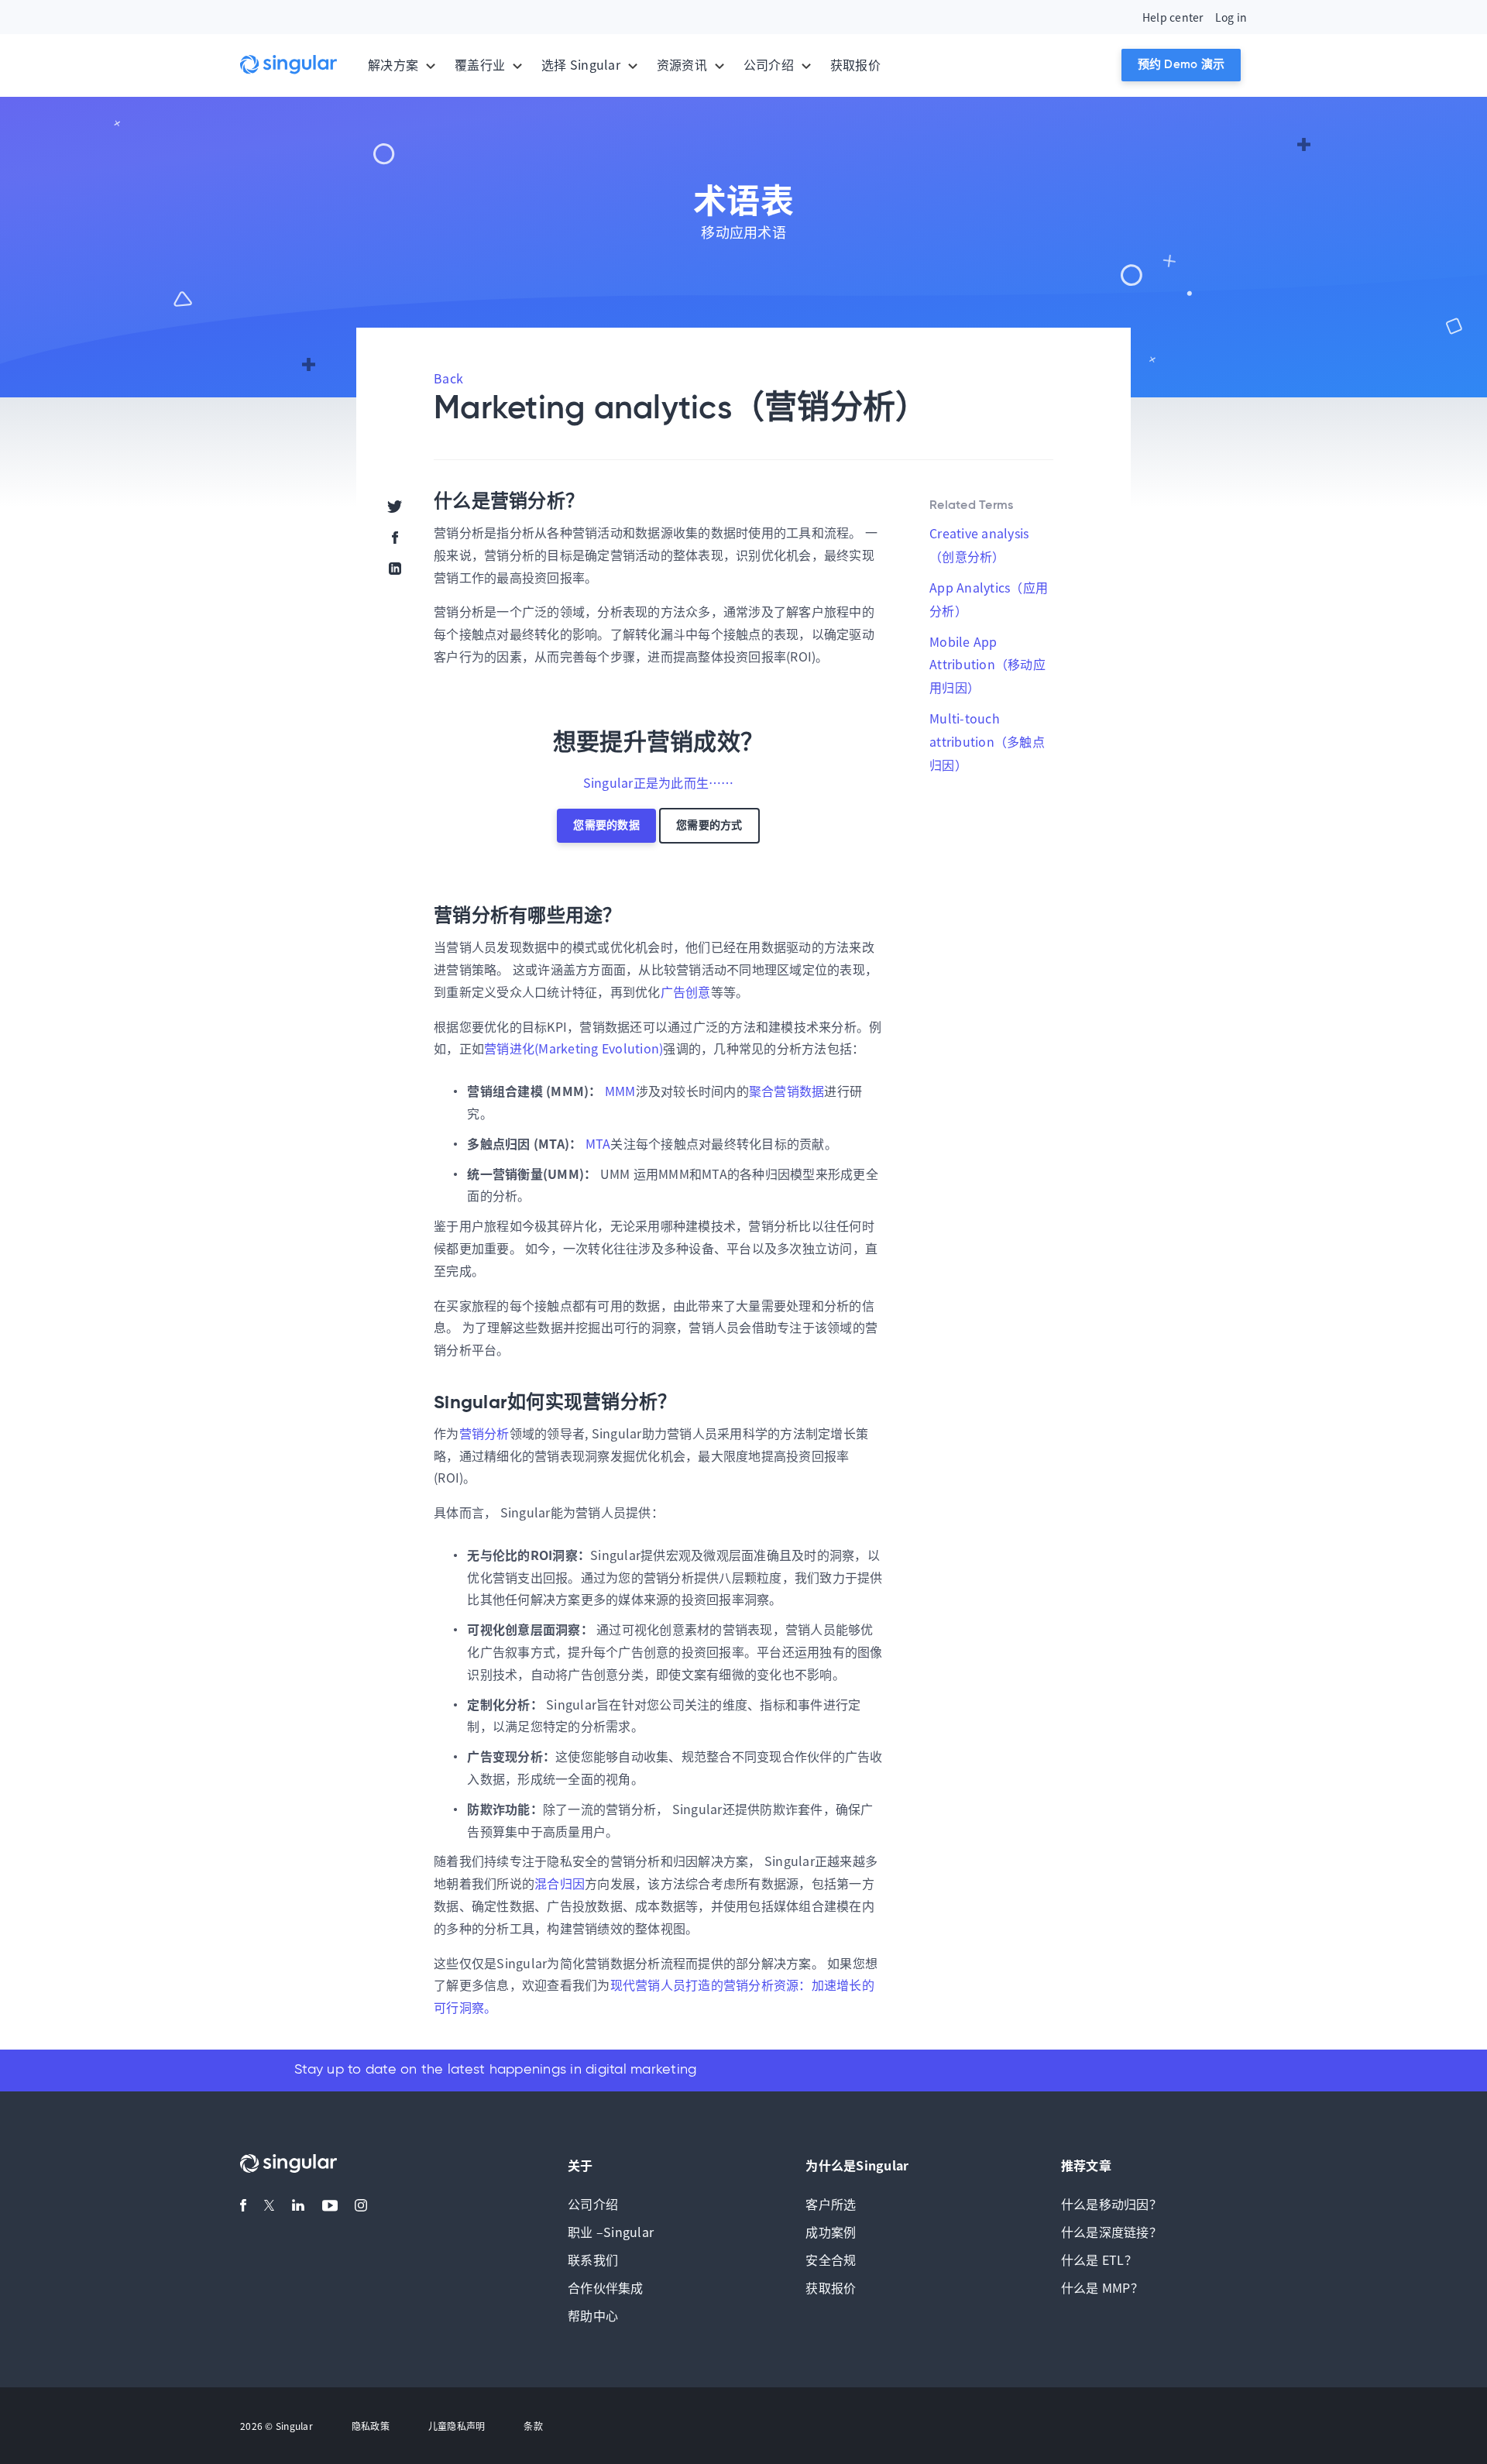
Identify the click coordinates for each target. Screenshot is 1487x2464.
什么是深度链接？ (1111, 2232)
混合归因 (560, 1883)
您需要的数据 (606, 826)
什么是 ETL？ (1099, 2260)
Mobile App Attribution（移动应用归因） (987, 665)
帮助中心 (593, 2315)
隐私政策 (371, 2426)
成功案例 (831, 2232)
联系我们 (593, 2260)
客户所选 (831, 2204)
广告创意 (686, 991)
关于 (580, 2165)
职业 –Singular (611, 2232)
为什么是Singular (857, 2165)
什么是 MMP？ (1102, 2287)
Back (448, 378)
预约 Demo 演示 (1181, 65)
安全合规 (831, 2260)
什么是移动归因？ (1111, 2204)
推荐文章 (1086, 2165)
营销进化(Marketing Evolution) (574, 1048)
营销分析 (484, 1433)
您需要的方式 (709, 826)
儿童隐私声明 (457, 2426)
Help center (1173, 17)
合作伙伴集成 (606, 2287)
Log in (1231, 17)
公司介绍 (593, 2204)
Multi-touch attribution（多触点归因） (987, 741)
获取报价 (855, 64)
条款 (533, 2426)
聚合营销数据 (787, 1091)
